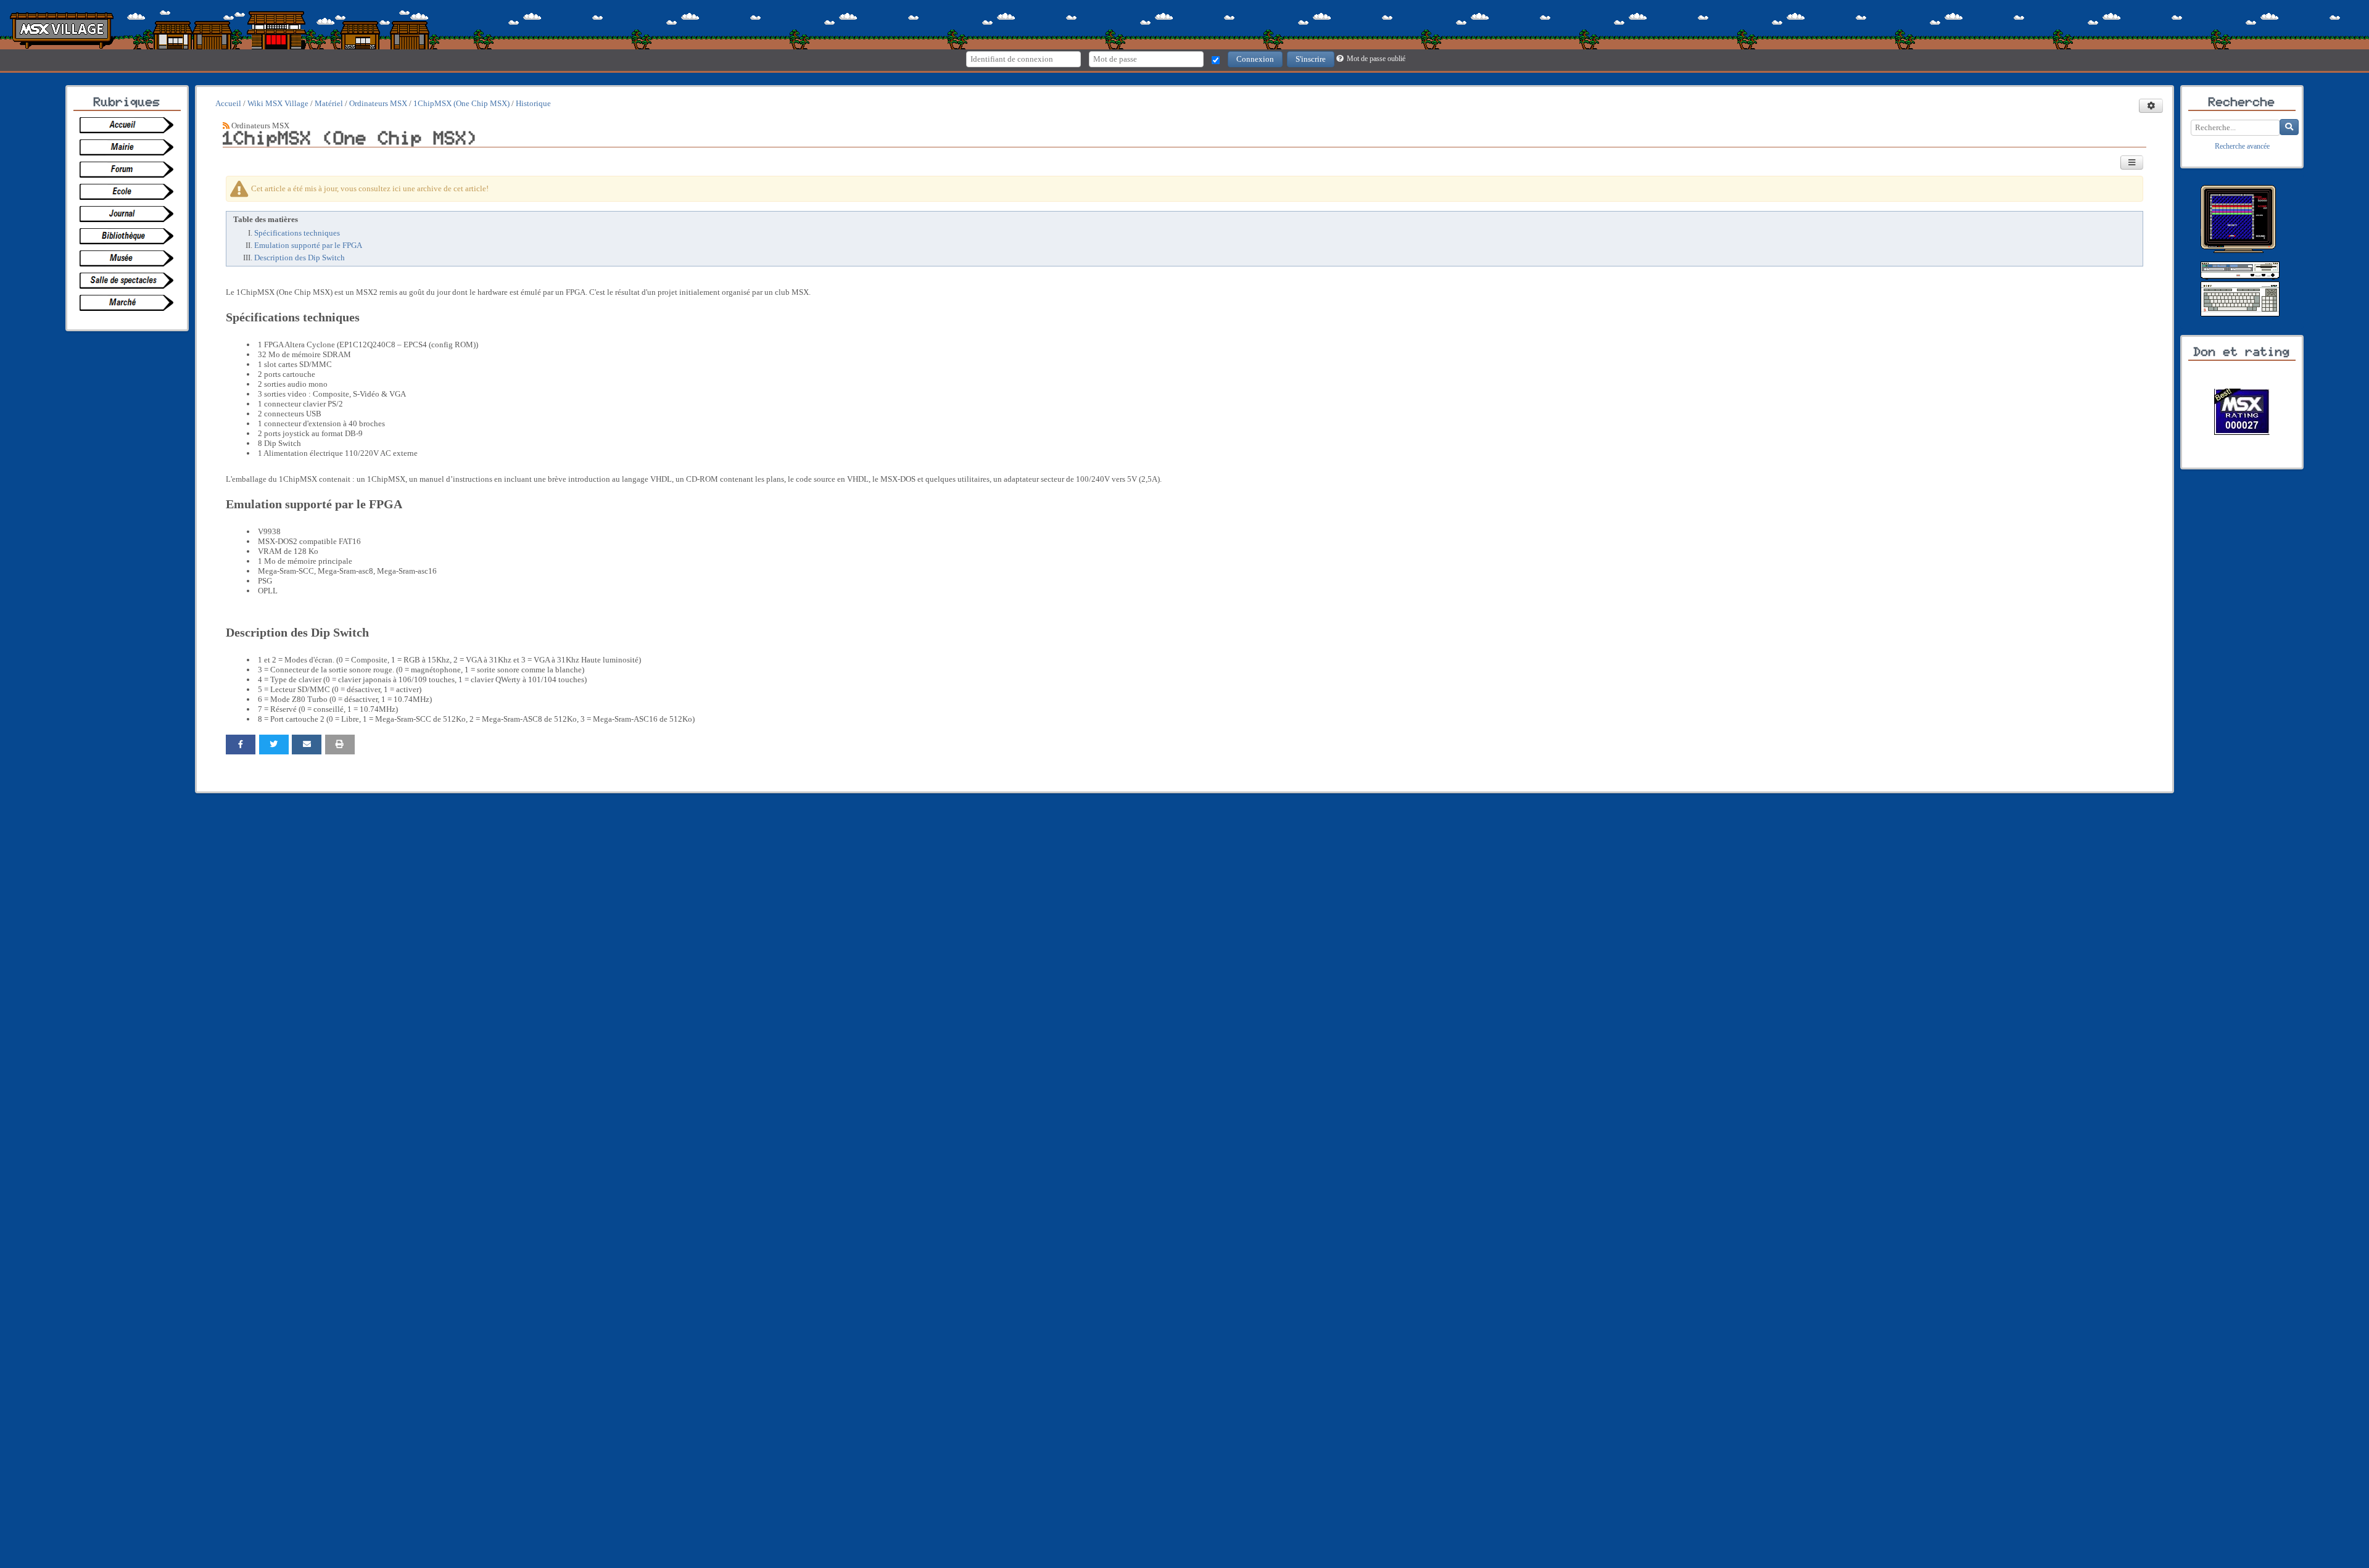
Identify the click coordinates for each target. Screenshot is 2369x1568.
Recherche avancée (2242, 146)
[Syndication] (226, 126)
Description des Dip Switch (300, 258)
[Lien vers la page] (130, 125)
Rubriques (127, 102)
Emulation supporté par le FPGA (308, 245)
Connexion (1255, 59)
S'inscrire (1311, 59)
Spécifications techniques (297, 233)
